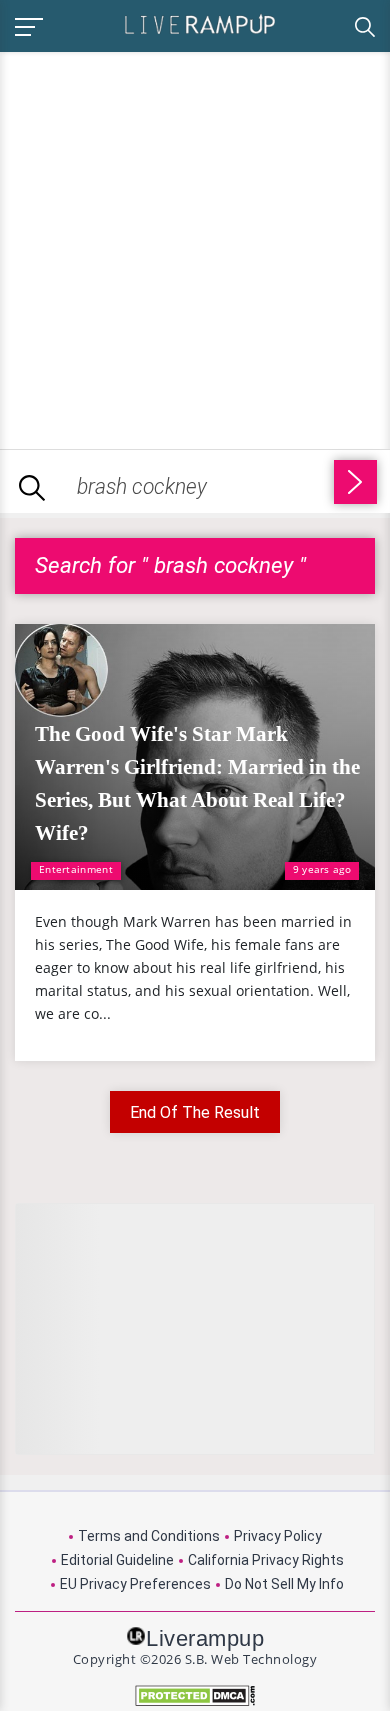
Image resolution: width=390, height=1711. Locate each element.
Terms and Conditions (149, 1536)
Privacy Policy (278, 1536)
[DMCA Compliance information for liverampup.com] (195, 1695)
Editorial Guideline (117, 1560)
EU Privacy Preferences (135, 1584)
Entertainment (76, 869)
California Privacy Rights (266, 1560)
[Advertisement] (195, 247)
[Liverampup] (200, 23)
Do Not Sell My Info (284, 1584)
